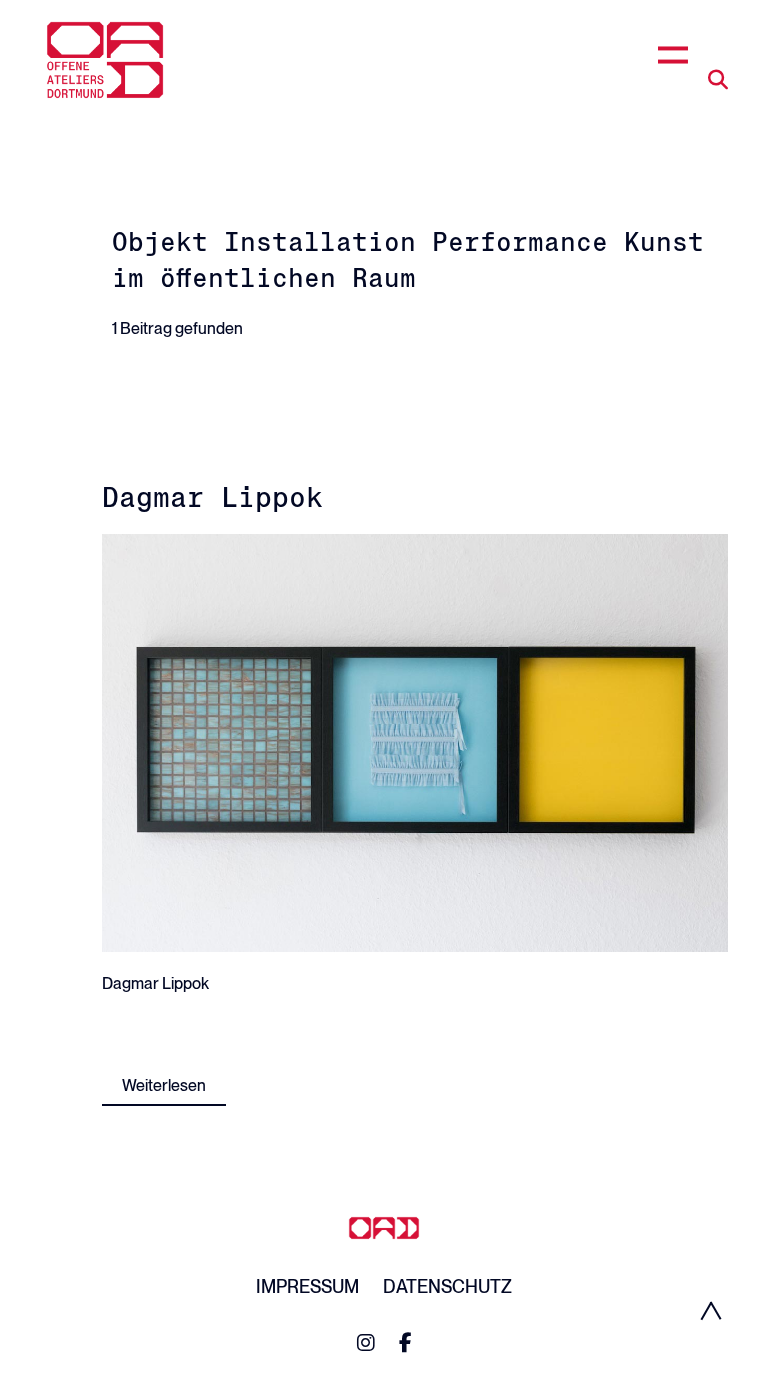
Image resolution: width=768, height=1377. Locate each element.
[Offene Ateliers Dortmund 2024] (105, 60)
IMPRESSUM (307, 1286)
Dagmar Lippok (212, 497)
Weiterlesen (164, 1085)
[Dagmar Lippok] (415, 742)
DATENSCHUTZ (447, 1286)
